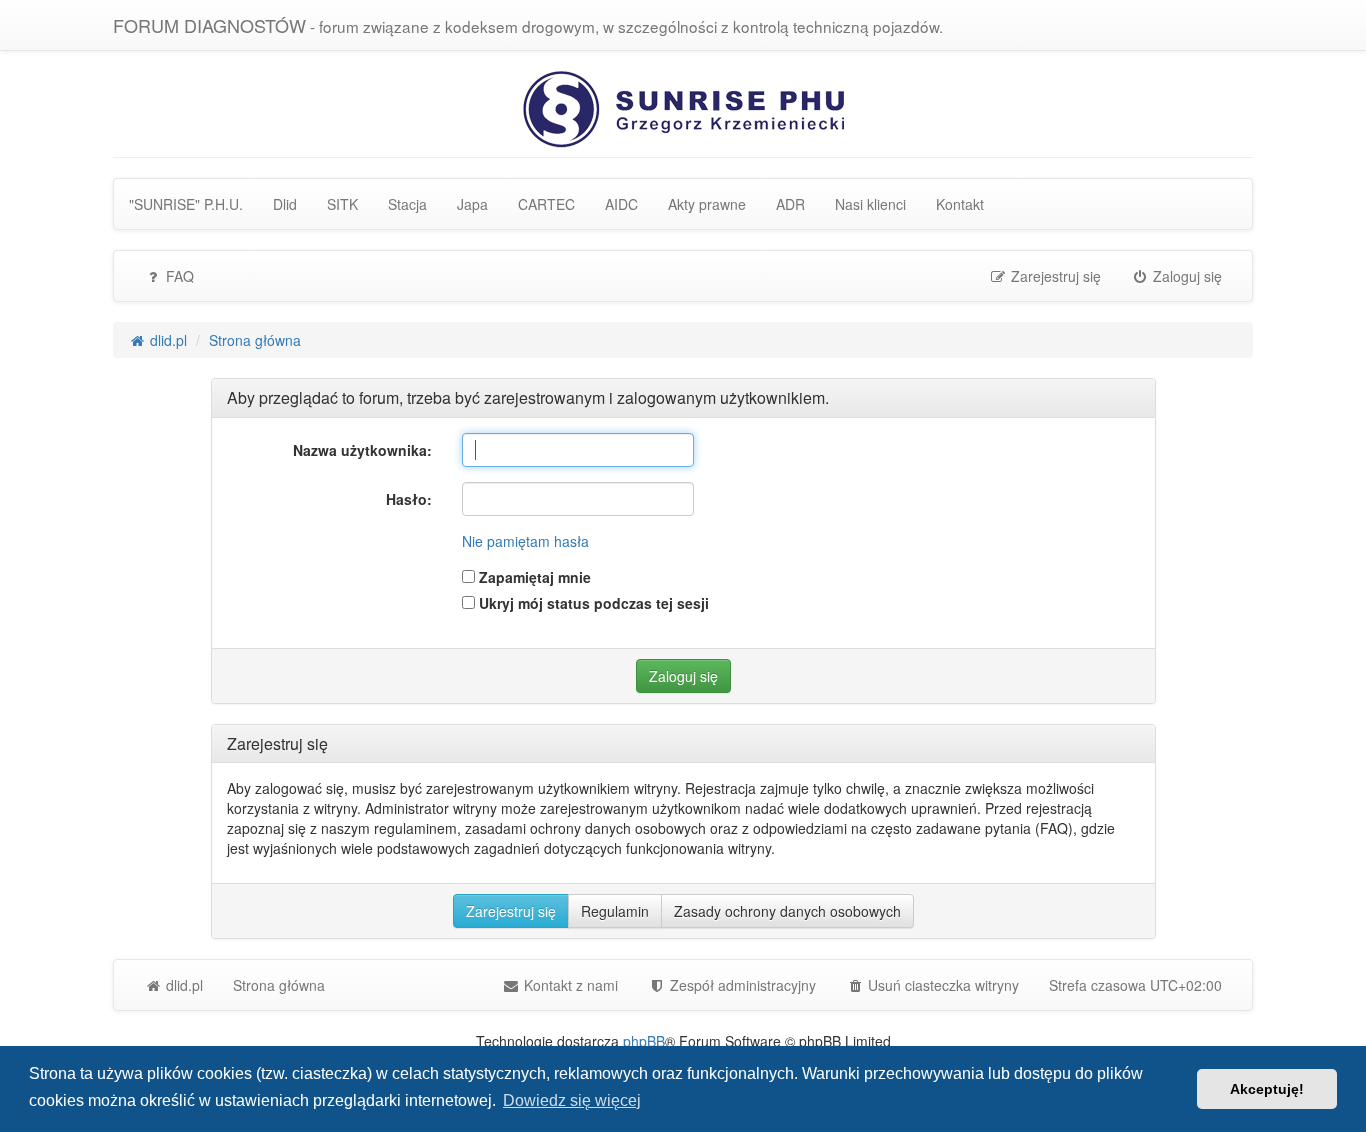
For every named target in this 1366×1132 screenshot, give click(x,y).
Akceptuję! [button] (1267, 1089)
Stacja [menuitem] (407, 204)
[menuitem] (732, 985)
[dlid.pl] (683, 107)
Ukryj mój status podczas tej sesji (592, 603)
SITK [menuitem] (342, 204)
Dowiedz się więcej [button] (572, 1100)
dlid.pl (182, 985)
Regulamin (615, 911)
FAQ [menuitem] (178, 276)
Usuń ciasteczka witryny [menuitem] (941, 985)
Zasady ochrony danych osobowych (787, 911)
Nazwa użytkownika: (362, 450)
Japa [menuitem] (472, 204)
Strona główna (279, 985)
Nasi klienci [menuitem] (870, 204)
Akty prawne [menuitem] (707, 204)
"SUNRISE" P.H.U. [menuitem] (186, 204)
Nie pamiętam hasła (525, 541)
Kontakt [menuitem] (960, 204)
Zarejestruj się (511, 911)
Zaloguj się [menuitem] (1185, 276)
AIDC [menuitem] (621, 204)
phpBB (644, 1041)
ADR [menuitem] (790, 204)
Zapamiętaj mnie (533, 577)
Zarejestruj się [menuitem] (1054, 276)
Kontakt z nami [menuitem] (569, 985)
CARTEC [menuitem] (546, 204)
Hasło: (409, 499)
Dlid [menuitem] (285, 204)
